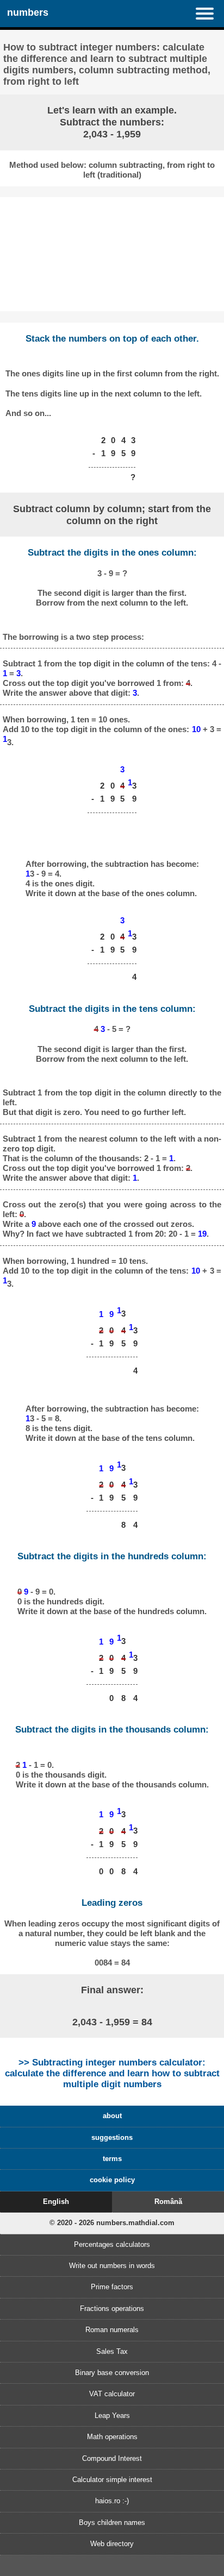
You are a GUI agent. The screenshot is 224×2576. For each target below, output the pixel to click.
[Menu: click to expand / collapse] (210, 14)
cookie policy (112, 2180)
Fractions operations (112, 2309)
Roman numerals (112, 2330)
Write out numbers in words (112, 2266)
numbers (28, 12)
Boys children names (112, 2523)
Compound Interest (112, 2458)
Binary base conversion (112, 2373)
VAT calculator (112, 2394)
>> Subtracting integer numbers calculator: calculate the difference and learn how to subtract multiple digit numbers (112, 2073)
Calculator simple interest (112, 2480)
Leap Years (112, 2416)
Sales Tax (112, 2351)
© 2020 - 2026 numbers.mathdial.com (112, 2223)
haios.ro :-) (112, 2501)
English (56, 2202)
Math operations (112, 2437)
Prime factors (112, 2287)
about (112, 2116)
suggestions (112, 2137)
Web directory (112, 2544)
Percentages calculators (112, 2244)
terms (112, 2159)
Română (168, 2202)
